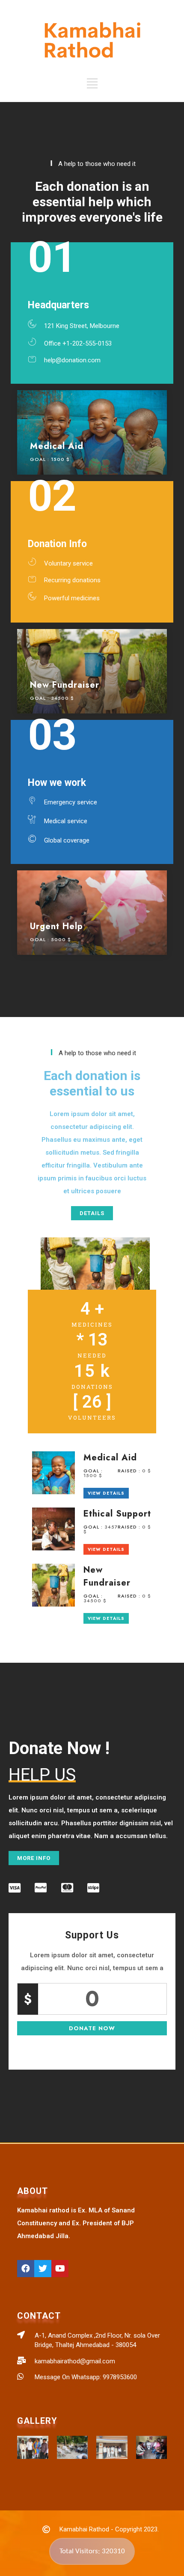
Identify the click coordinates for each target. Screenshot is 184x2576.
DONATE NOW (92, 2028)
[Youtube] (60, 2269)
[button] (92, 1213)
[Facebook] (26, 2269)
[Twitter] (43, 2269)
